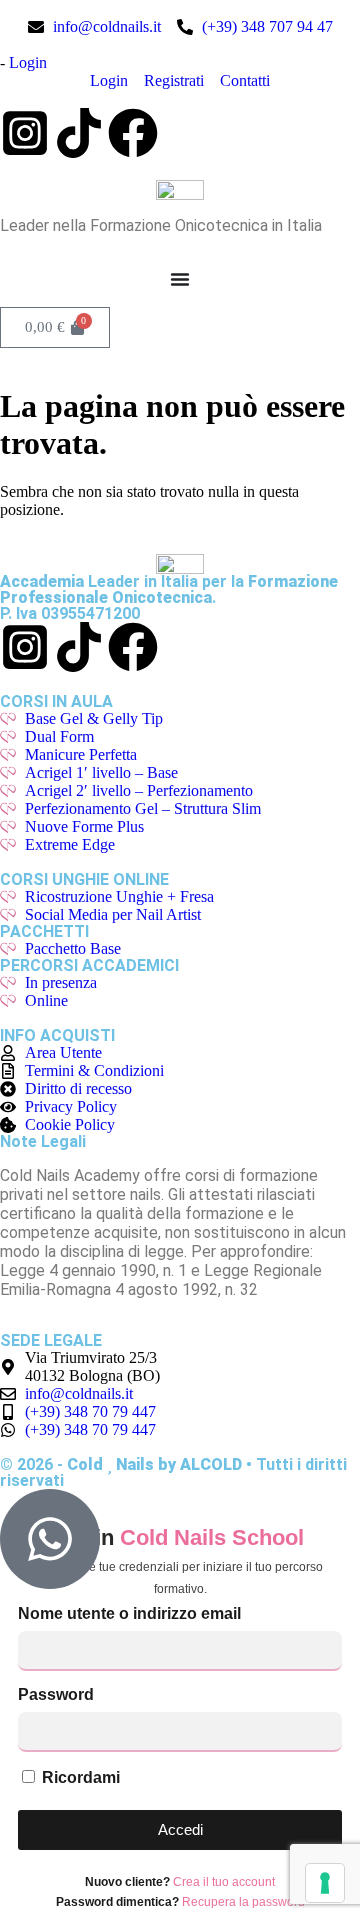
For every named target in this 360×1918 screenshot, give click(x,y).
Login (28, 62)
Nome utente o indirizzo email (129, 1613)
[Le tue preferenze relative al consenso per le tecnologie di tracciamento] (325, 1883)
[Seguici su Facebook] (133, 133)
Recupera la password (243, 1902)
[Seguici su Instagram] (25, 133)
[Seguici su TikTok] (79, 133)
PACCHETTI (44, 931)
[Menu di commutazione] (180, 279)
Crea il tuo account (224, 1882)
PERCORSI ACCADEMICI (89, 965)
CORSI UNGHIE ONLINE (84, 879)
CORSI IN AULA (56, 701)
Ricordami (79, 1777)
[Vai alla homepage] (180, 190)
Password (56, 1694)
